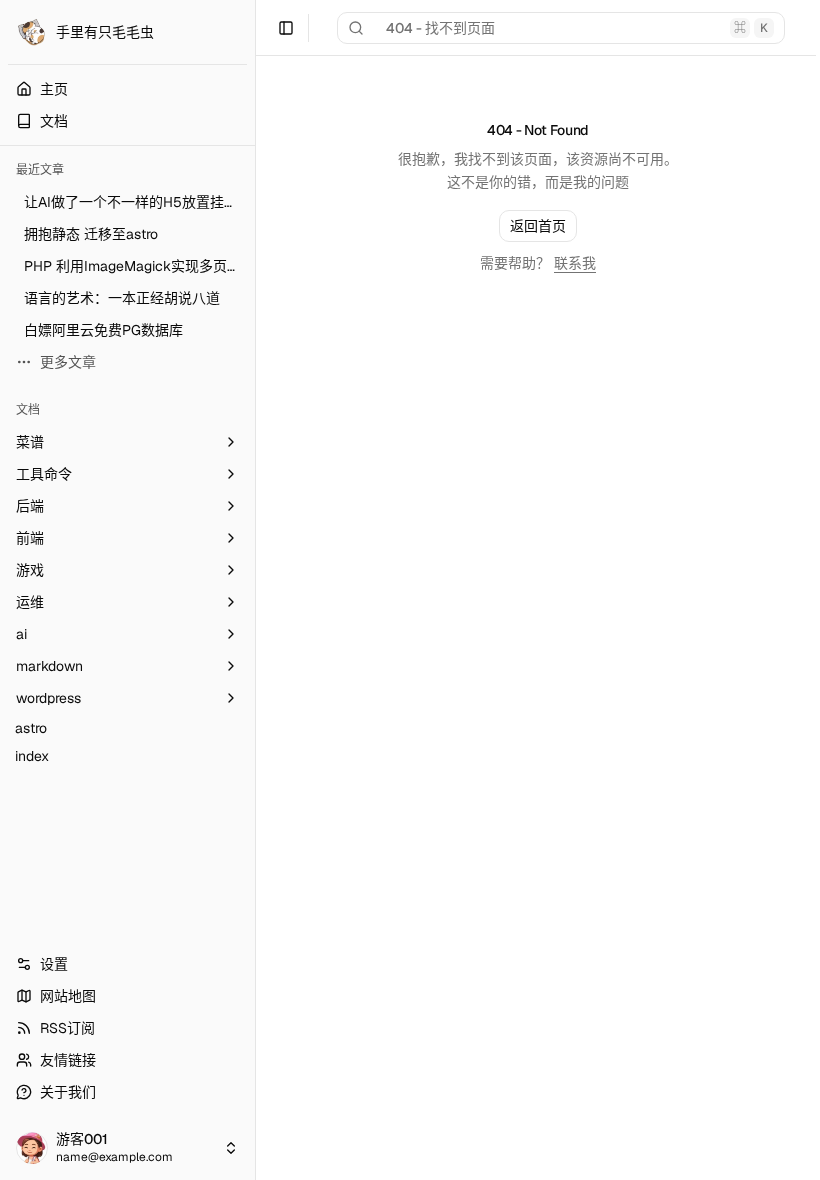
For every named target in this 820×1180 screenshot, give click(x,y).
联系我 (575, 263)
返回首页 (538, 226)
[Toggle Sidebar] (255, 590)
